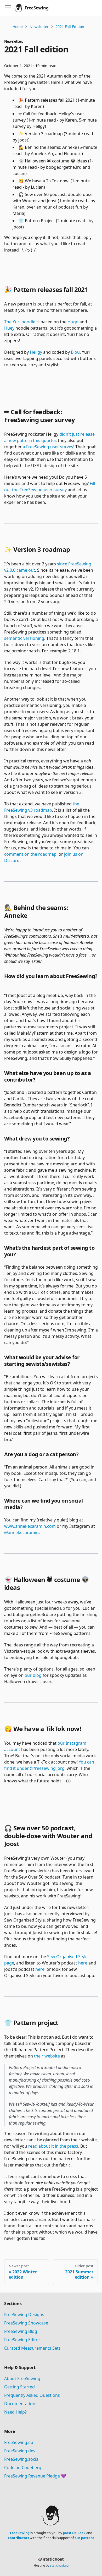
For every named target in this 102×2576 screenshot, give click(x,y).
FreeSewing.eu (19, 2442)
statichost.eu (59, 2565)
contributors (18, 2538)
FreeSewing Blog (21, 2331)
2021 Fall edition (70, 27)
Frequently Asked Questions (32, 2395)
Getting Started (19, 2387)
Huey (9, 328)
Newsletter (39, 27)
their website (47, 2056)
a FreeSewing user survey (48, 447)
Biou (75, 352)
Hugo (73, 322)
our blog (33, 1675)
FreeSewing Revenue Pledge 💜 (35, 2476)
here (83, 1963)
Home (18, 27)
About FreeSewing (22, 2378)
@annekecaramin (21, 1532)
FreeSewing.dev (20, 2451)
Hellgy (36, 352)
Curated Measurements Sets (32, 2348)
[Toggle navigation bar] (8, 8)
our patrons (84, 2538)
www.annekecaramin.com (30, 1526)
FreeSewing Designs (24, 2315)
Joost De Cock (74, 2533)
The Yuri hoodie (20, 322)
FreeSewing (20, 2533)
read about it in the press (53, 2146)
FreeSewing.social (22, 2459)
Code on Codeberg (23, 2468)
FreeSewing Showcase (26, 2323)
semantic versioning (24, 638)
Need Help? (15, 2412)
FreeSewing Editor (22, 2340)
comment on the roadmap (30, 854)
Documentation (20, 2404)
